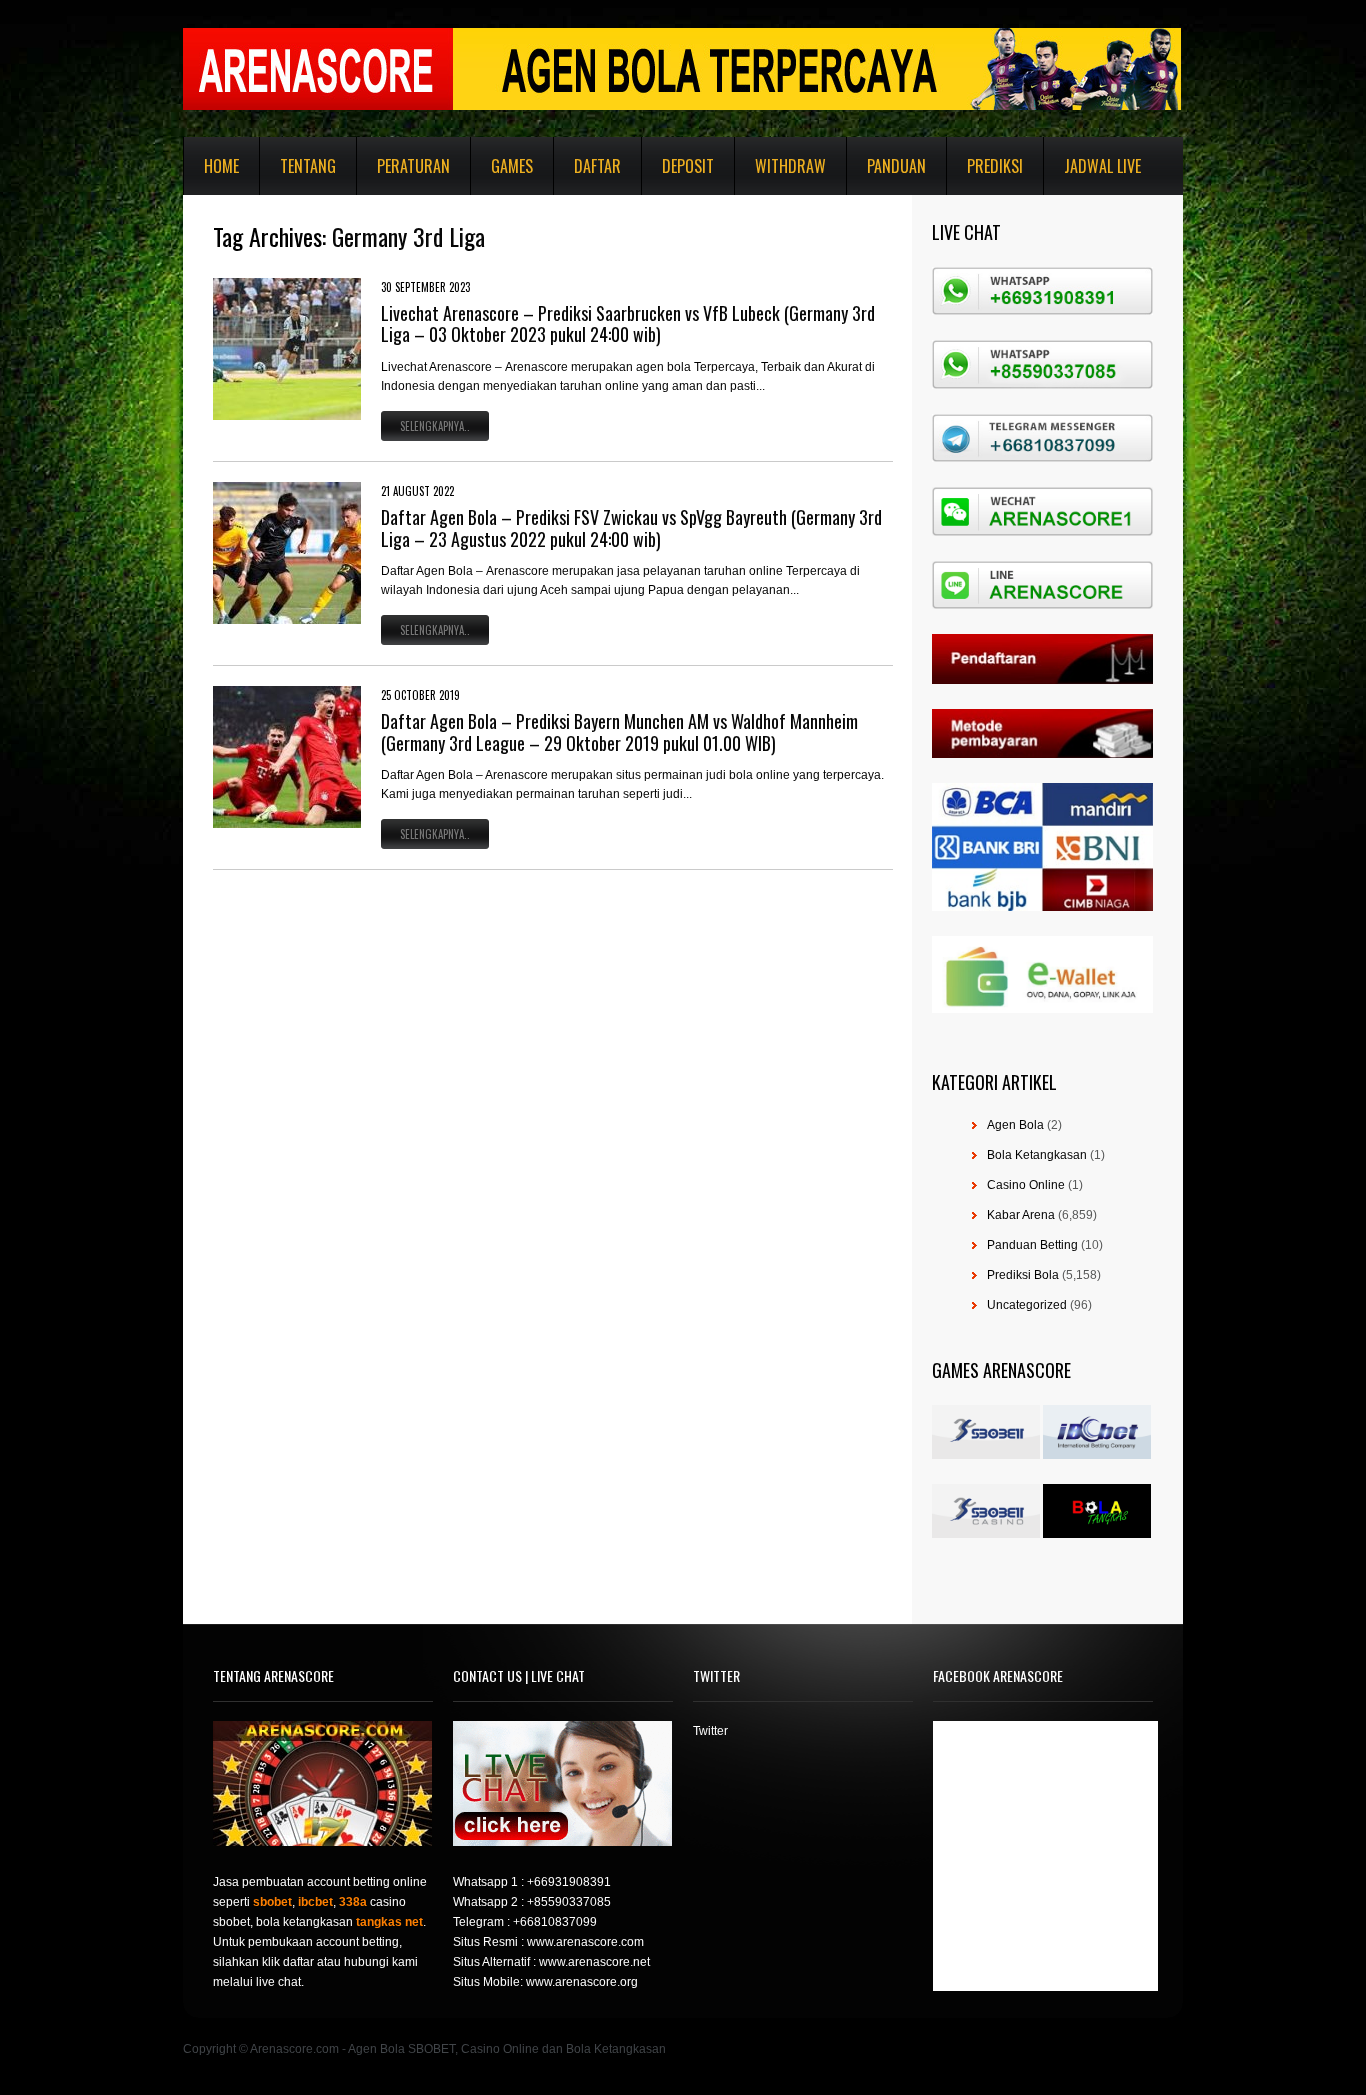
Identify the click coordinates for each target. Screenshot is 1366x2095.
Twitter (710, 1731)
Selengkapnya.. (435, 426)
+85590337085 (569, 1902)
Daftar (597, 166)
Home (221, 166)
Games (512, 166)
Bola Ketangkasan (1037, 1155)
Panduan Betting (1032, 1245)
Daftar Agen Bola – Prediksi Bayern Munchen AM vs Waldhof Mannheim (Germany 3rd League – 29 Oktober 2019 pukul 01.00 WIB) (619, 732)
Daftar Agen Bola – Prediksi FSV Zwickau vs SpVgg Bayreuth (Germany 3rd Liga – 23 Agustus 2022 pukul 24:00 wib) (631, 528)
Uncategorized (1027, 1305)
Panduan (896, 166)
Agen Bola (1015, 1125)
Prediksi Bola (1023, 1275)
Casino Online (1026, 1185)
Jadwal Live (1102, 166)
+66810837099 (555, 1922)
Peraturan (413, 166)
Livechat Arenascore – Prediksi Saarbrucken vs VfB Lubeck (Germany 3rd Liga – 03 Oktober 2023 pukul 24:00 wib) (628, 324)
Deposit (688, 166)
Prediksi (995, 166)
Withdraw (790, 166)
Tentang (308, 166)
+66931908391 (569, 1882)
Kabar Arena (1021, 1215)
